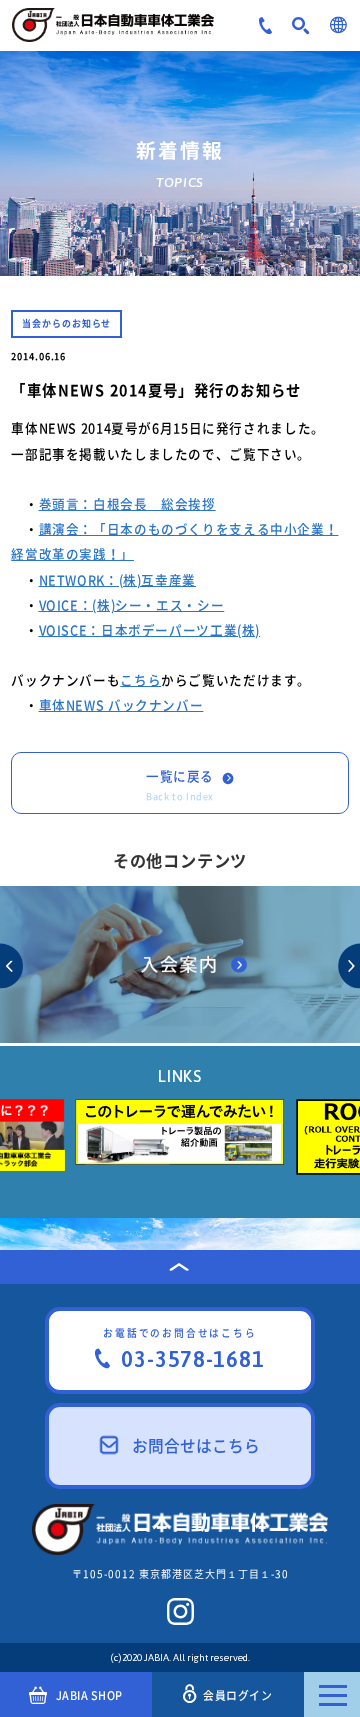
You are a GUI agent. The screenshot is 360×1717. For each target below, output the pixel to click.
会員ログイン (237, 1695)
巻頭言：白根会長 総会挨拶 (127, 503)
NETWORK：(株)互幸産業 (117, 579)
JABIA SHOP (89, 1695)
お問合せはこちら (196, 1445)
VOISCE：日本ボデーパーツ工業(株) (150, 629)
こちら (140, 679)
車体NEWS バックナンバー (121, 704)
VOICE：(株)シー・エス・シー (132, 604)
